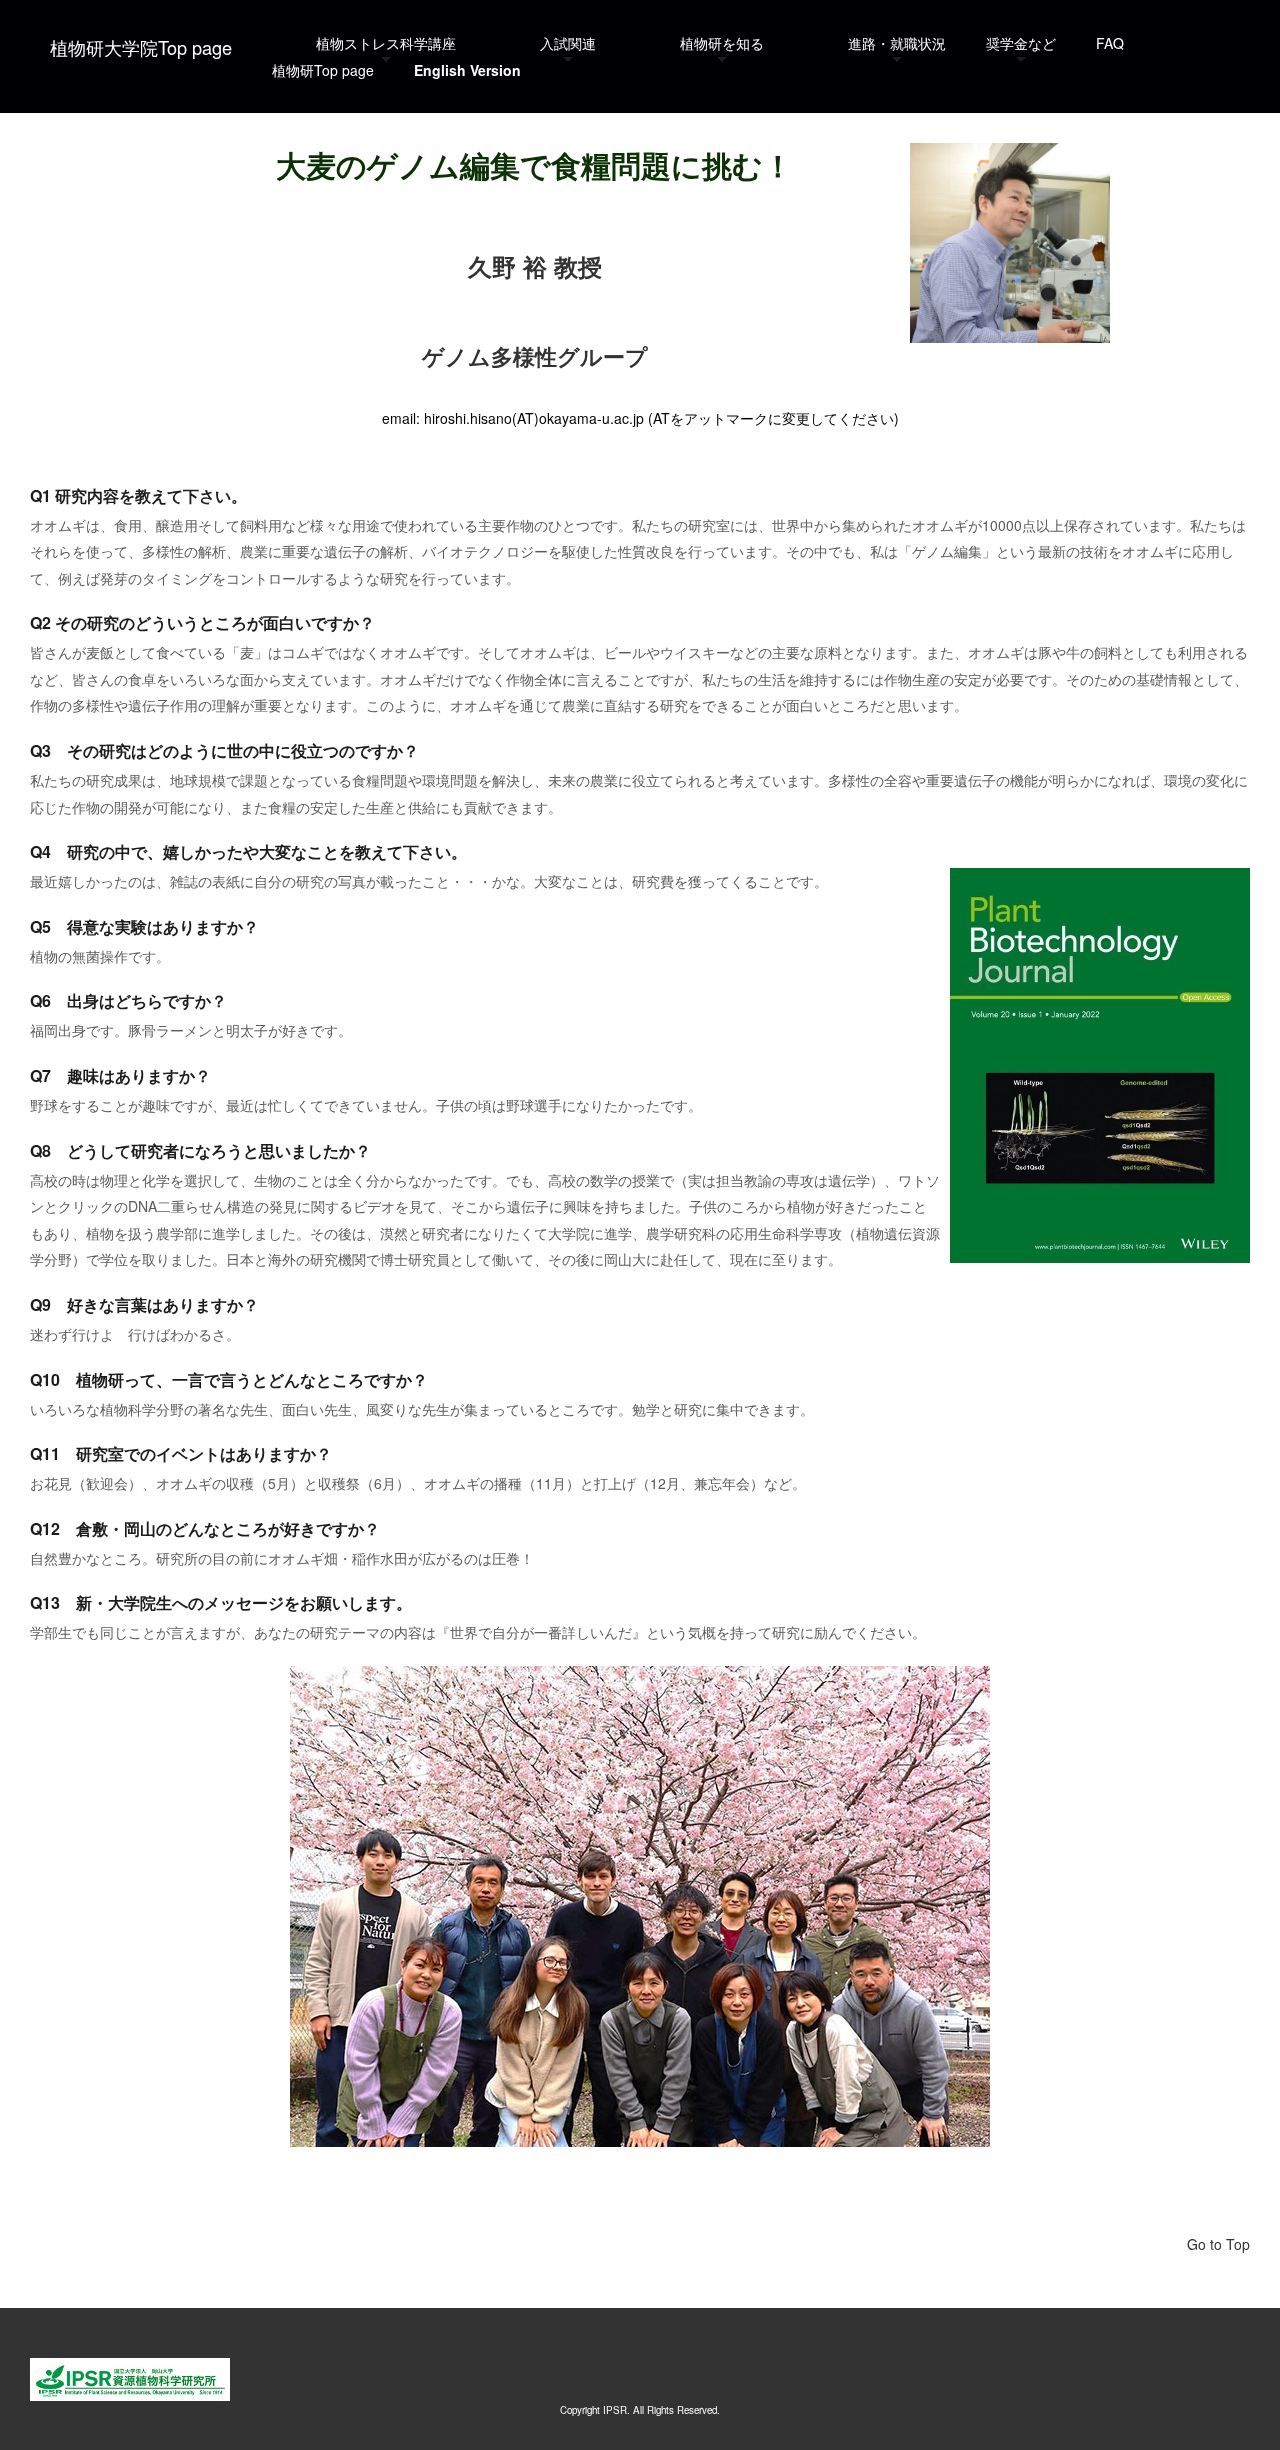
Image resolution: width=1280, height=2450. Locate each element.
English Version (467, 70)
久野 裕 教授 (535, 266)
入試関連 (568, 43)
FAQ (1110, 43)
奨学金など (1021, 43)
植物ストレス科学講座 (386, 43)
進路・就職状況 (897, 43)
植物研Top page (323, 70)
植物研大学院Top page (141, 47)
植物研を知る (722, 43)
